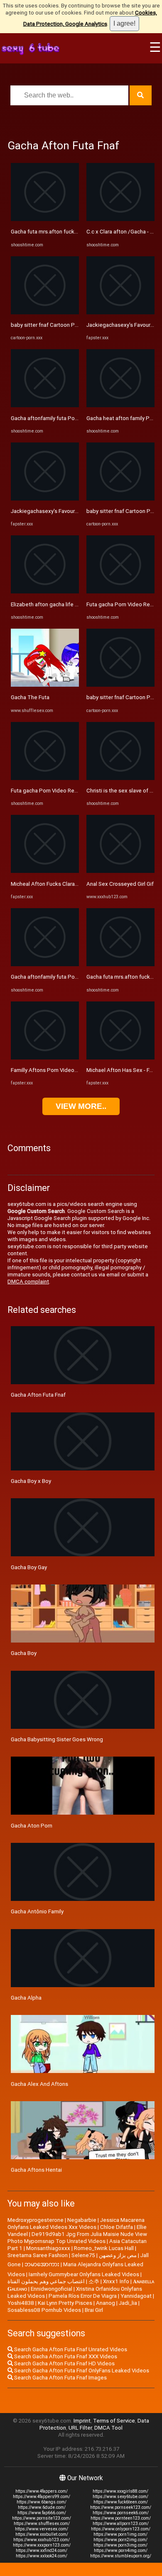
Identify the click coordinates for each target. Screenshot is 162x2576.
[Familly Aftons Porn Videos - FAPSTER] (45, 1058)
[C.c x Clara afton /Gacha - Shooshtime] (120, 219)
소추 (94, 2281)
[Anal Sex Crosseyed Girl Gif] (120, 871)
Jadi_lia (128, 2303)
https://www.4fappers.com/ (42, 2491)
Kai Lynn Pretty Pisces (65, 2303)
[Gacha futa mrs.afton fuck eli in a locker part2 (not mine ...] (45, 219)
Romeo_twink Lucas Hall (104, 2248)
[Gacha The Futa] (45, 685)
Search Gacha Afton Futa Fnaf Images (60, 2378)
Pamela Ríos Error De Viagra (83, 2296)
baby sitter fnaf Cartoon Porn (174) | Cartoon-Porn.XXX (78, 325)
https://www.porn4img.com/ (121, 2550)
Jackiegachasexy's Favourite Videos (55, 511)
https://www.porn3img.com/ (120, 2545)
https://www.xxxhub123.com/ (42, 2540)
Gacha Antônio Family (37, 1911)
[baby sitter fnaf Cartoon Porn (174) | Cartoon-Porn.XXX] (45, 312)
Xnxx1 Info (116, 2281)
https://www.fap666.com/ (42, 2513)
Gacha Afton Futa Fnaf (38, 1395)
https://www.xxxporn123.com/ (42, 2545)
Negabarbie (82, 2220)
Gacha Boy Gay (29, 1567)
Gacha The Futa (30, 697)
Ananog (106, 2303)
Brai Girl (94, 2310)
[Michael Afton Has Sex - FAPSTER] (120, 1058)
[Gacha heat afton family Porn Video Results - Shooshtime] (120, 405)
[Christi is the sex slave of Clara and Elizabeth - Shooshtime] (120, 778)
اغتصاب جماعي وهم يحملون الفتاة (46, 2281)
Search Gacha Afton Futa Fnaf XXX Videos (65, 2356)
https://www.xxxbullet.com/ (42, 2534)
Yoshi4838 (21, 2303)
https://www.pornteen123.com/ (121, 2518)
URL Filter (80, 2428)
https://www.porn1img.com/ (120, 2534)
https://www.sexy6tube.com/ (120, 2497)
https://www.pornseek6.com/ (121, 2513)
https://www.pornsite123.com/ (42, 2518)
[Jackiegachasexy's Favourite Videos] (45, 499)
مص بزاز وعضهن (118, 2255)
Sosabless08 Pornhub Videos (44, 2310)
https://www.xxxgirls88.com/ (120, 2491)
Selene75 (83, 2255)
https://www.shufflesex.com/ (42, 2524)
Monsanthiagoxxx (48, 2248)
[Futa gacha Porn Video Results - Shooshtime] (45, 778)
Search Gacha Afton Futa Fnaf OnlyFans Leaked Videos (81, 2371)
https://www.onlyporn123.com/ (121, 2529)
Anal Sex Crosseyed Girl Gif (120, 884)
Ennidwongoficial (52, 2289)
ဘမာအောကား (42, 2264)
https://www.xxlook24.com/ (42, 2556)
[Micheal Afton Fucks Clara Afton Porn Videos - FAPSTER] (45, 871)
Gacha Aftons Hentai (36, 2170)
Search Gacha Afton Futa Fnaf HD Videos (64, 2363)
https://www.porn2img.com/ (120, 2540)
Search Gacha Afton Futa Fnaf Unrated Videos (70, 2349)
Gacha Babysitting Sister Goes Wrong (57, 1739)
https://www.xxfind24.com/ (42, 2550)
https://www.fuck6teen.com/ (121, 2502)
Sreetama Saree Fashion (38, 2255)
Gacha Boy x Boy (31, 1481)
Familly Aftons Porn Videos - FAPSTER (58, 1070)
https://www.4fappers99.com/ (42, 2497)
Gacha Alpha (26, 1998)
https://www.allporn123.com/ (121, 2524)
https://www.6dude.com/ (42, 2507)
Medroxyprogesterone (36, 2220)
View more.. (81, 1106)
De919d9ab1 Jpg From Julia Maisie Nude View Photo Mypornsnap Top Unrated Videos (77, 2238)
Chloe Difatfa (117, 2227)
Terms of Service (114, 2421)
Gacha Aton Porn (32, 1826)
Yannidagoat (136, 2296)
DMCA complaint (28, 1282)
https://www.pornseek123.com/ (121, 2507)
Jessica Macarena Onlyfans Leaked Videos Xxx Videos (76, 2224)
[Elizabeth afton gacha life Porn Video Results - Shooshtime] (45, 592)
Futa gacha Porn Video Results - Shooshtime (66, 791)
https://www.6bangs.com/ (42, 2502)
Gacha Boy (24, 1653)
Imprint (82, 2421)
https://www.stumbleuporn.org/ (121, 2556)
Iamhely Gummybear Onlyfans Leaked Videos (84, 2274)
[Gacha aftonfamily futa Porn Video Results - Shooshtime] (45, 405)
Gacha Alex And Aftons (39, 2084)
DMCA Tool (108, 2428)
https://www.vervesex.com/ (42, 2529)
